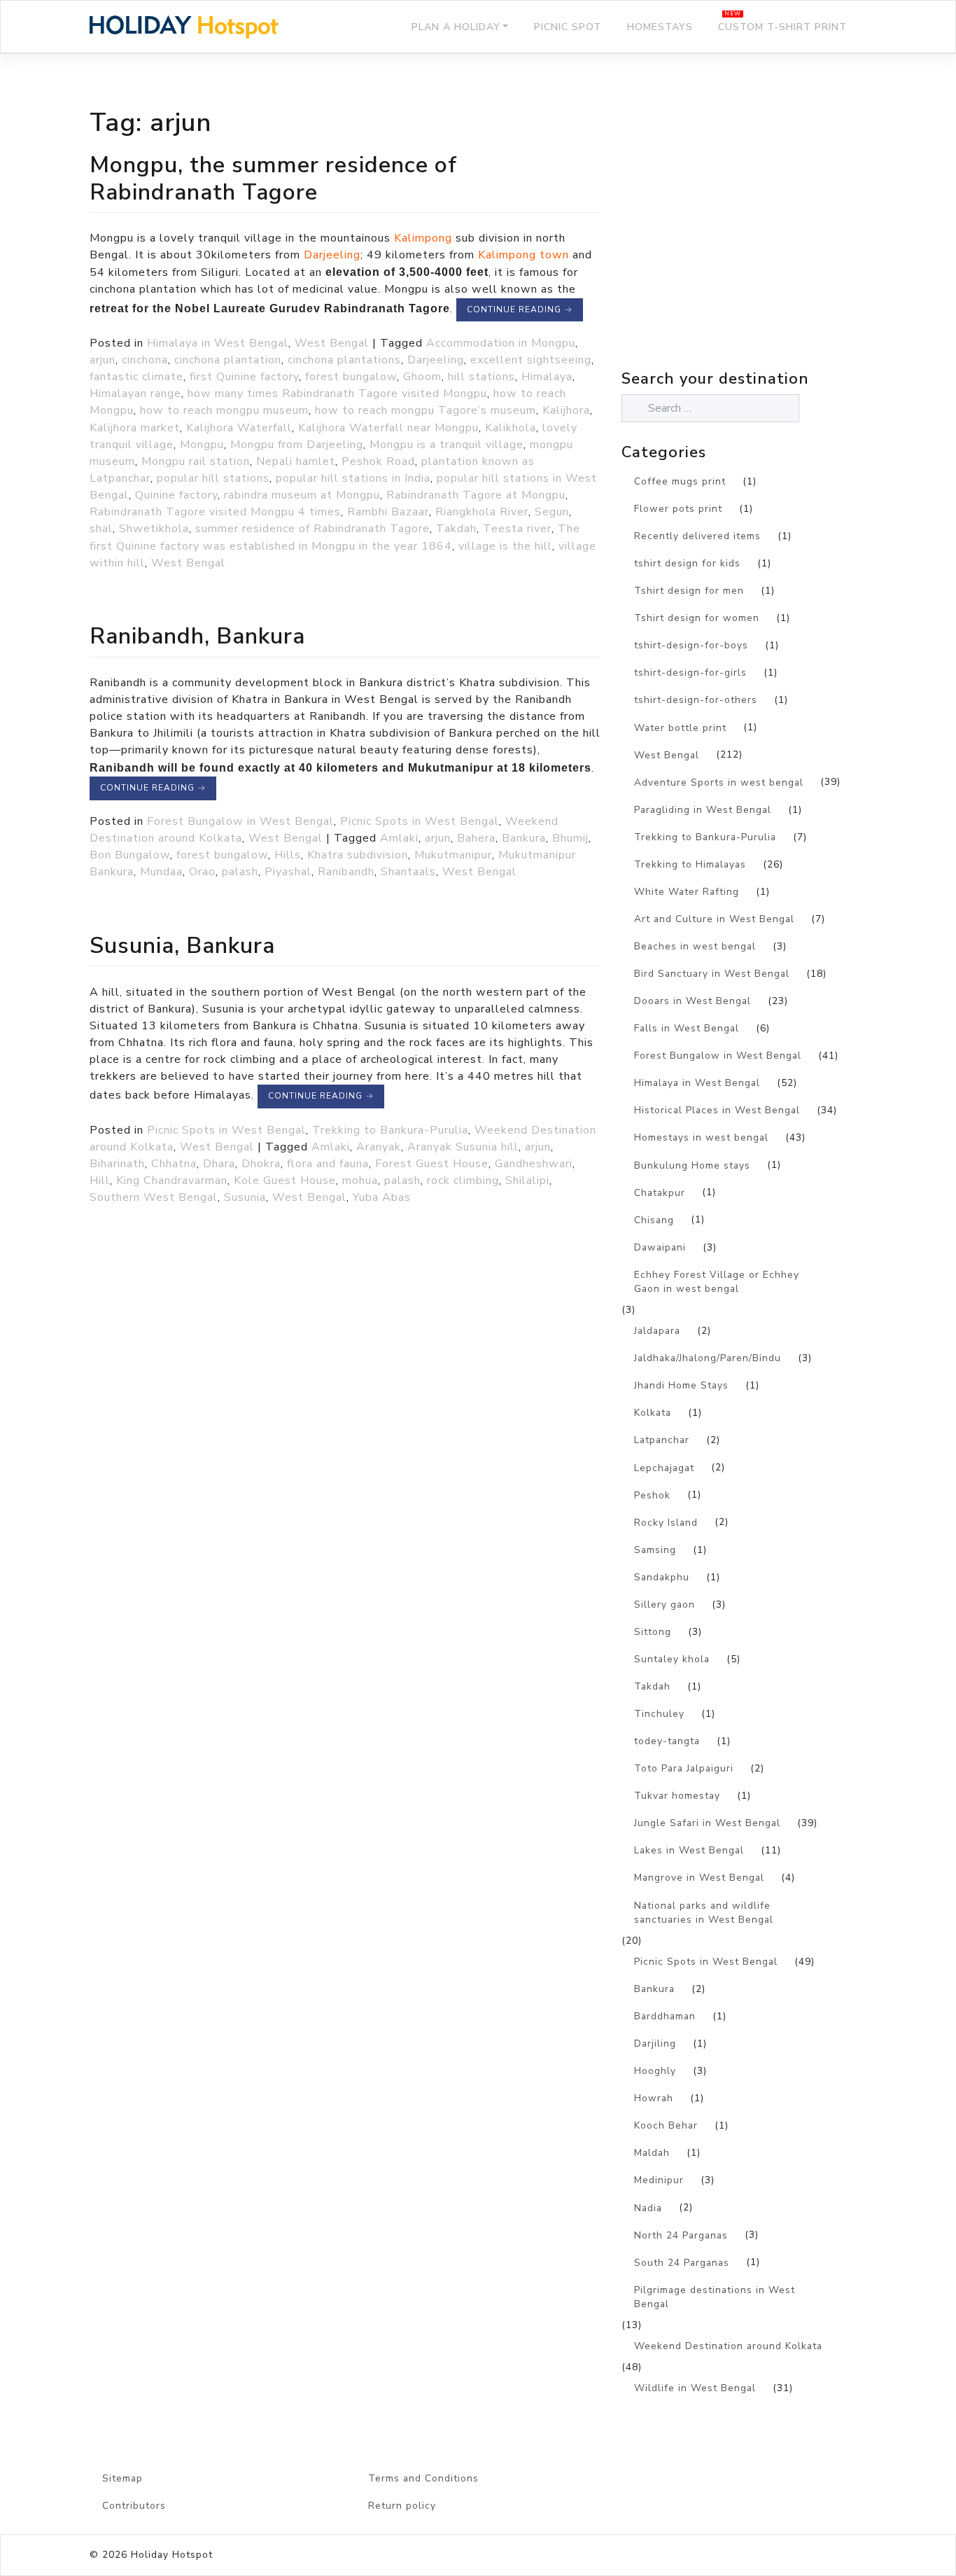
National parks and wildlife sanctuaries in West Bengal (704, 1913)
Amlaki (399, 838)
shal (101, 529)
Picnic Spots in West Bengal (420, 821)
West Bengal (332, 343)
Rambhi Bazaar (388, 512)
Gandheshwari (534, 1164)
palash (240, 872)
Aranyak (379, 1147)
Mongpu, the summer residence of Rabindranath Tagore (273, 178)
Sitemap (122, 2478)
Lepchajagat (664, 1468)
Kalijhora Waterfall (239, 428)
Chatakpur (660, 1193)
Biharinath (117, 1164)
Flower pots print (678, 509)
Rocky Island (666, 1523)
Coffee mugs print (680, 481)
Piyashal (288, 872)
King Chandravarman (172, 1181)
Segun (552, 512)
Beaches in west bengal (695, 946)
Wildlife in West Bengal (695, 2388)
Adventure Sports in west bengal (719, 782)
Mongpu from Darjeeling (297, 445)
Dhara (219, 1164)
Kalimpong (423, 238)
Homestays (660, 27)
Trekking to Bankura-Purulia (390, 1130)
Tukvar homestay (677, 1796)
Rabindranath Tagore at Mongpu (476, 495)
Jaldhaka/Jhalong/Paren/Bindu (708, 1358)
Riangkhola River (482, 512)
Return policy (402, 2506)
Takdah (456, 529)
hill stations (481, 377)
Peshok (652, 1495)
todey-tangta (667, 1741)
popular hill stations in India (353, 478)
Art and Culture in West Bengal (714, 919)
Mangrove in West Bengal (699, 1878)
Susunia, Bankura (182, 945)
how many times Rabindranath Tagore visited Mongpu (337, 394)
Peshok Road (378, 461)
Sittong (653, 1632)
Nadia (648, 2208)
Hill (100, 1181)
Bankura (524, 838)
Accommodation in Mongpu (501, 343)
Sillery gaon (665, 1604)
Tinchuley (659, 1714)
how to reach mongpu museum (224, 410)
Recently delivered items (697, 536)
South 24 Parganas (682, 2263)
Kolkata (653, 1413)
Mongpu (202, 445)
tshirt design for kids (687, 563)
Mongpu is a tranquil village (447, 445)
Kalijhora (566, 410)
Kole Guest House (285, 1181)
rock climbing (463, 1181)
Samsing (655, 1550)
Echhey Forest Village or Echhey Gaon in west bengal (717, 1282)
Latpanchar (662, 1440)
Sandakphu (662, 1577)
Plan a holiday (456, 27)
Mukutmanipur (453, 855)
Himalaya (547, 377)
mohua (360, 1181)
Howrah (654, 2098)
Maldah (652, 2153)
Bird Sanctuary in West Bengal (712, 974)
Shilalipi (527, 1181)
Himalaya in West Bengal (218, 343)
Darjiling (655, 2044)
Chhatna (174, 1164)
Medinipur (659, 2180)
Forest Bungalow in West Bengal (240, 821)
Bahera (476, 838)
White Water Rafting (687, 892)
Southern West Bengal (154, 1197)
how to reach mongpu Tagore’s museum (426, 410)
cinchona (145, 360)
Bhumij (570, 838)
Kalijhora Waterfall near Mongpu (388, 428)
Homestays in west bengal (701, 1137)
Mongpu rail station (196, 461)
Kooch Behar (666, 2125)
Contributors (134, 2506)
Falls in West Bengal (687, 1028)
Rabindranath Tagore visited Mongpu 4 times (215, 512)
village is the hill (505, 546)
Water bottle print (680, 728)
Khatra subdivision (358, 855)
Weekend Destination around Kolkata (728, 2346)
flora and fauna (328, 1164)
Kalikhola (511, 428)
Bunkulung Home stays (692, 1165)
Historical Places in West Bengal (717, 1110)
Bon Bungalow (130, 855)
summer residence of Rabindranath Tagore (312, 529)
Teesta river (517, 529)
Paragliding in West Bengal (703, 810)
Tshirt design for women (697, 618)
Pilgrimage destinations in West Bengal (715, 2297)
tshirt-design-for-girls (690, 673)
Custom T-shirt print (782, 27)
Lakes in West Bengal (689, 1850)
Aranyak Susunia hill (463, 1147)
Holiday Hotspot (172, 2555)
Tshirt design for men (689, 591)
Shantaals (408, 872)
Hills (288, 855)
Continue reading (520, 309)
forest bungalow (351, 377)
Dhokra (261, 1164)
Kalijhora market (135, 428)
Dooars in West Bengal (693, 1001)
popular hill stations (213, 478)
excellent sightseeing (531, 360)
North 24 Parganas (681, 2235)
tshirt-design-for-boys (691, 645)
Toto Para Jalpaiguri (684, 1768)
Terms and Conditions (423, 2478)
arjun (103, 360)
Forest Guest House (432, 1164)
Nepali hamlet (296, 461)
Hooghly (655, 2071)
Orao (202, 872)
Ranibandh (346, 872)
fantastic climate (136, 377)
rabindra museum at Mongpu (302, 495)
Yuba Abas (382, 1197)
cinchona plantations (344, 360)
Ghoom (422, 377)
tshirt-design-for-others (696, 700)
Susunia (245, 1197)
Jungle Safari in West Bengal (707, 1823)
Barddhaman (665, 2016)
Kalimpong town (523, 255)
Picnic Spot (568, 27)
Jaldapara (657, 1331)
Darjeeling (332, 255)
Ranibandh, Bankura (197, 636)
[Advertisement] (744, 242)
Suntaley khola (672, 1659)
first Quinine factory (244, 377)
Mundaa (161, 872)
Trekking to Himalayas (690, 864)
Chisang (654, 1220)
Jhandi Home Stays (681, 1385)
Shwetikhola (154, 529)
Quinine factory (176, 495)
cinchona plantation (228, 360)
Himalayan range (135, 394)
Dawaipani (660, 1247)
